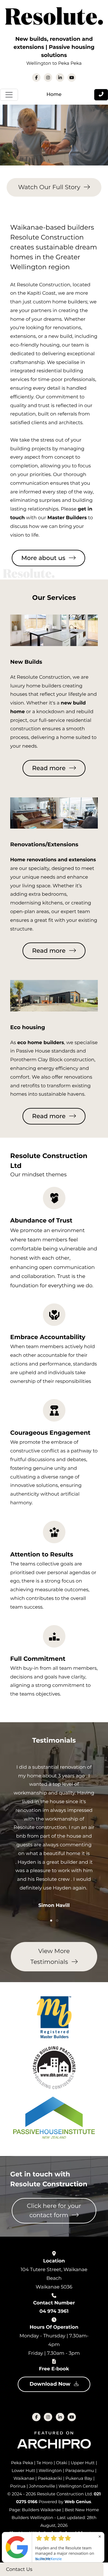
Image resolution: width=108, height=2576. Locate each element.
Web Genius (78, 2502)
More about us (43, 558)
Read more (49, 768)
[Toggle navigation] (9, 95)
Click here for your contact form (54, 2211)
